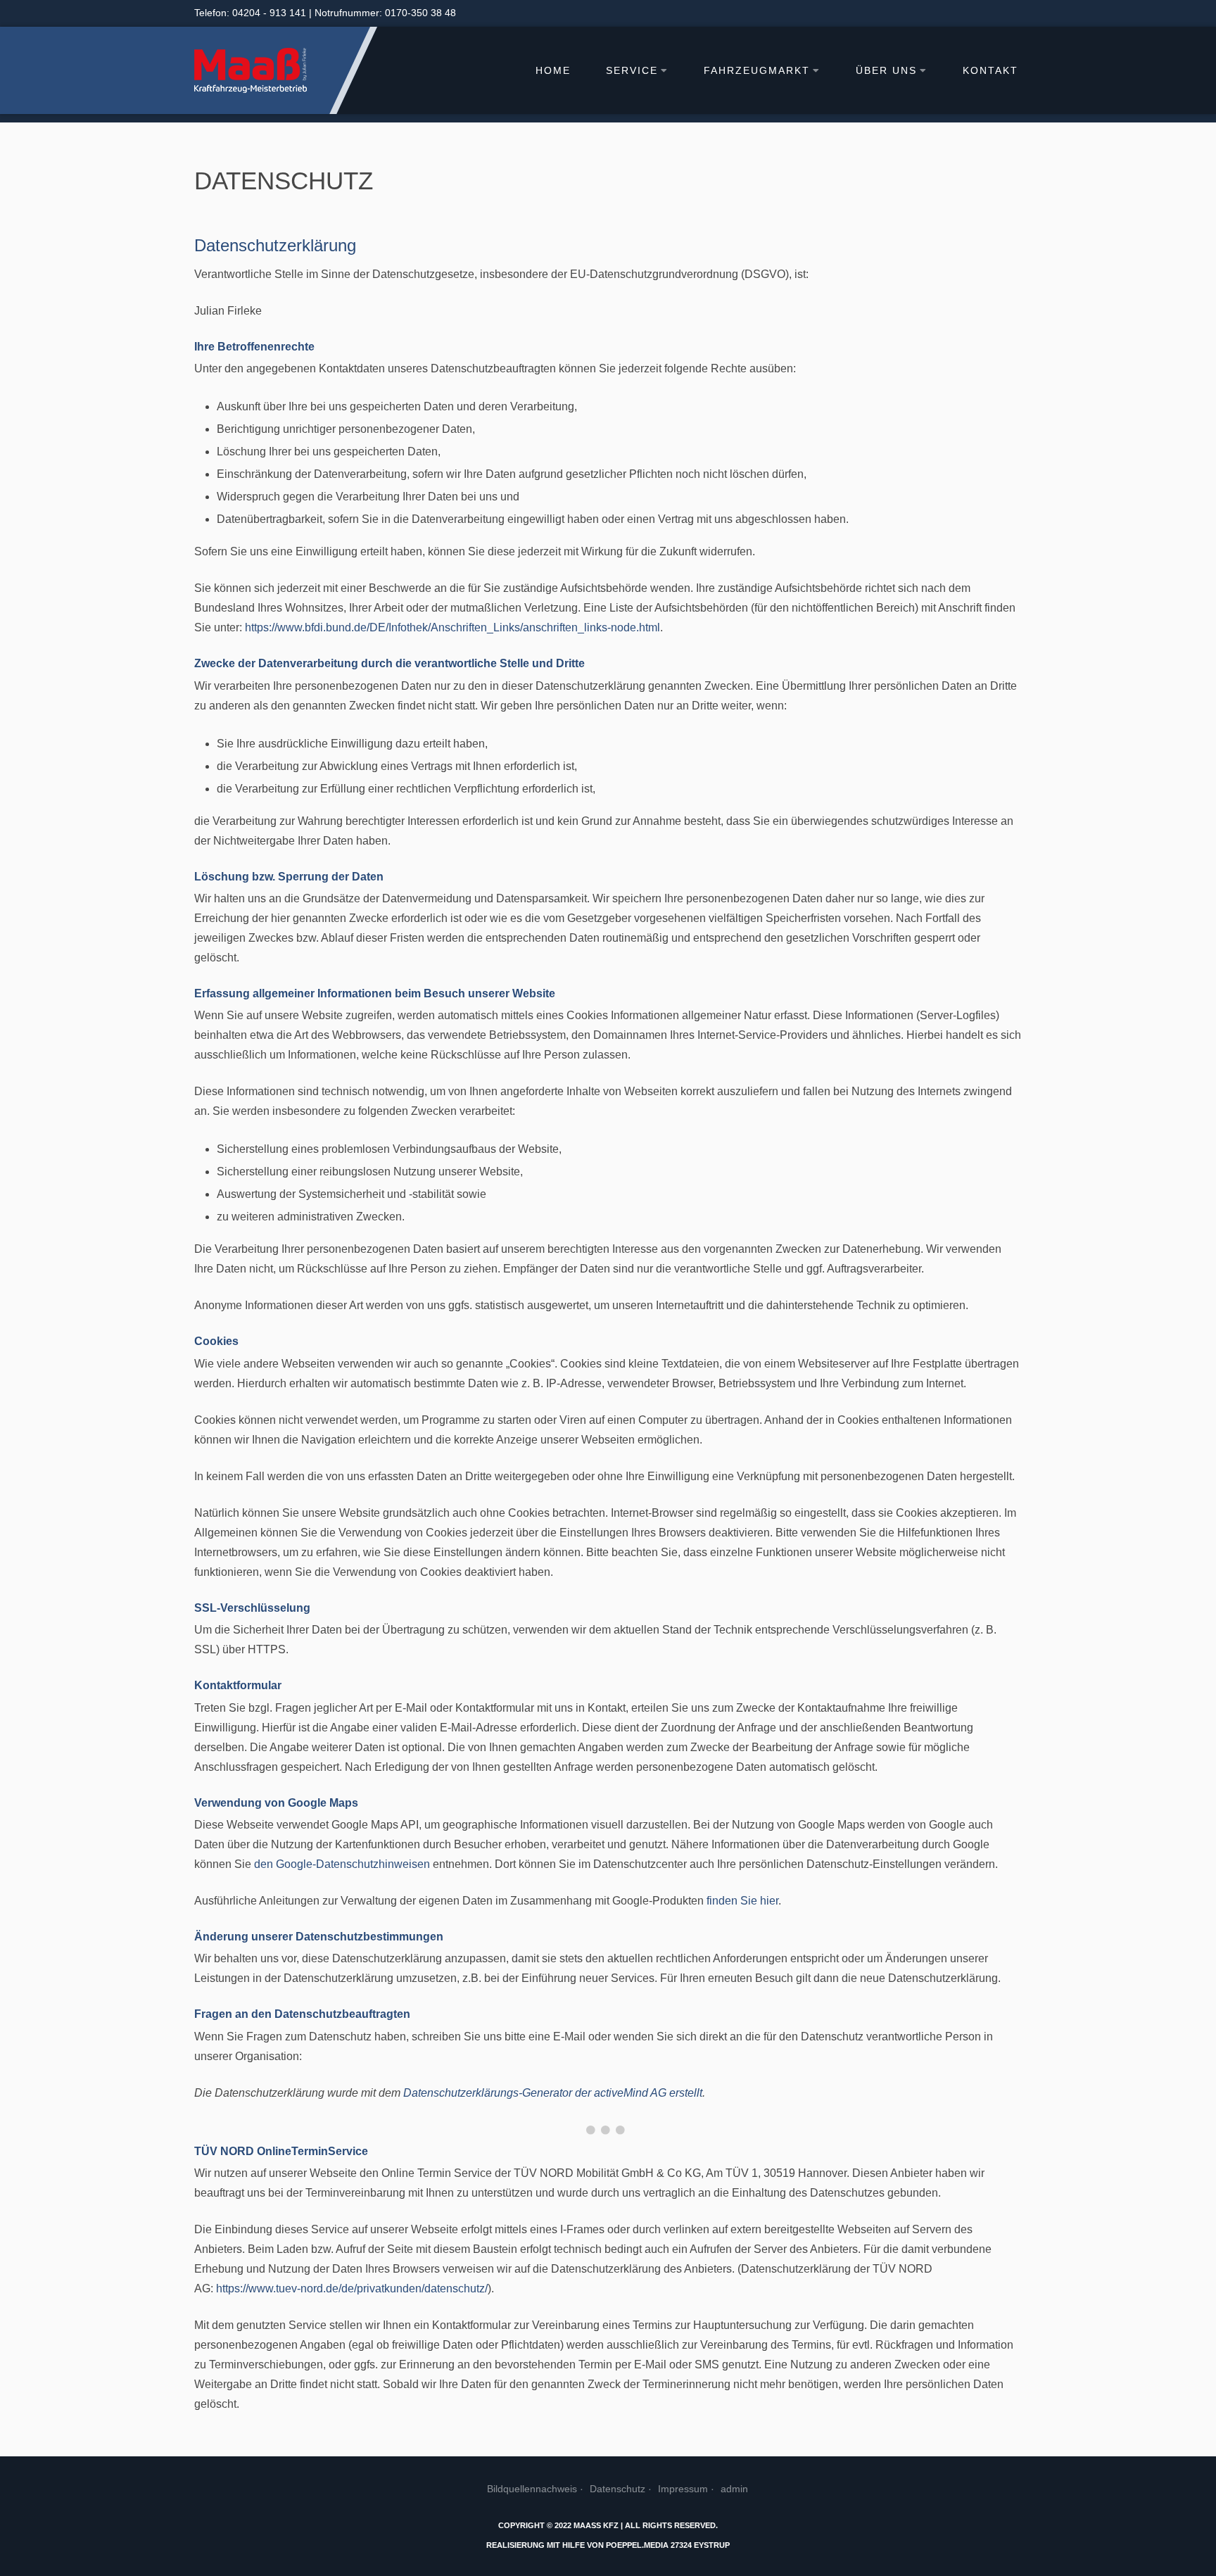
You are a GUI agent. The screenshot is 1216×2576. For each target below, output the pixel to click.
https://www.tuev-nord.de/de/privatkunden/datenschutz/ (352, 2288)
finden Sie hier (741, 1901)
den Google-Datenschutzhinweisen (342, 1864)
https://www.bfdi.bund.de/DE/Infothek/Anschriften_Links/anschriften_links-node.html (452, 627)
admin (734, 2489)
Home (553, 71)
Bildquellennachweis (532, 2489)
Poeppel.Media (637, 2545)
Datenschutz (617, 2489)
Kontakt (990, 71)
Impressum (683, 2489)
